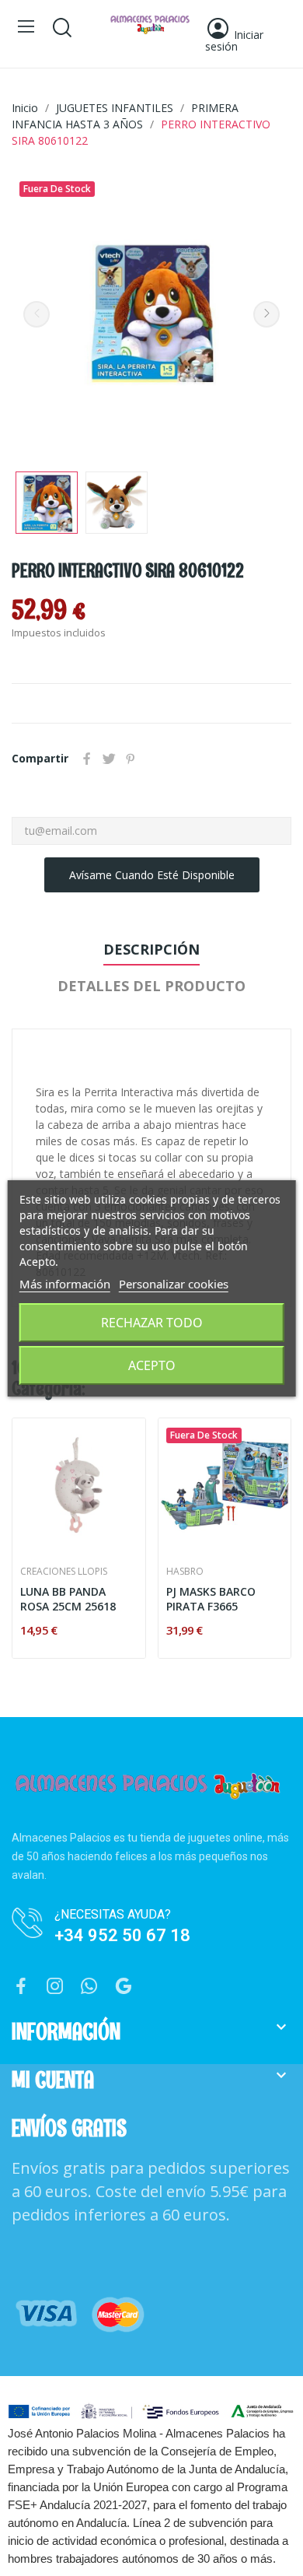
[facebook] (21, 1987)
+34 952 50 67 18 (122, 1935)
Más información (65, 1284)
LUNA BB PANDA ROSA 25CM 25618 (68, 1599)
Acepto (152, 1365)
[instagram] (55, 1987)
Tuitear (109, 759)
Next (266, 314)
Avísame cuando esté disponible (152, 875)
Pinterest (131, 759)
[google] (124, 1987)
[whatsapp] (89, 1987)
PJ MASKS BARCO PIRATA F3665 (211, 1599)
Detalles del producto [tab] (151, 986)
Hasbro (185, 1572)
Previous (37, 314)
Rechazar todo (152, 1323)
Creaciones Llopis (64, 1572)
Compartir (87, 759)
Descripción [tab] (151, 949)
